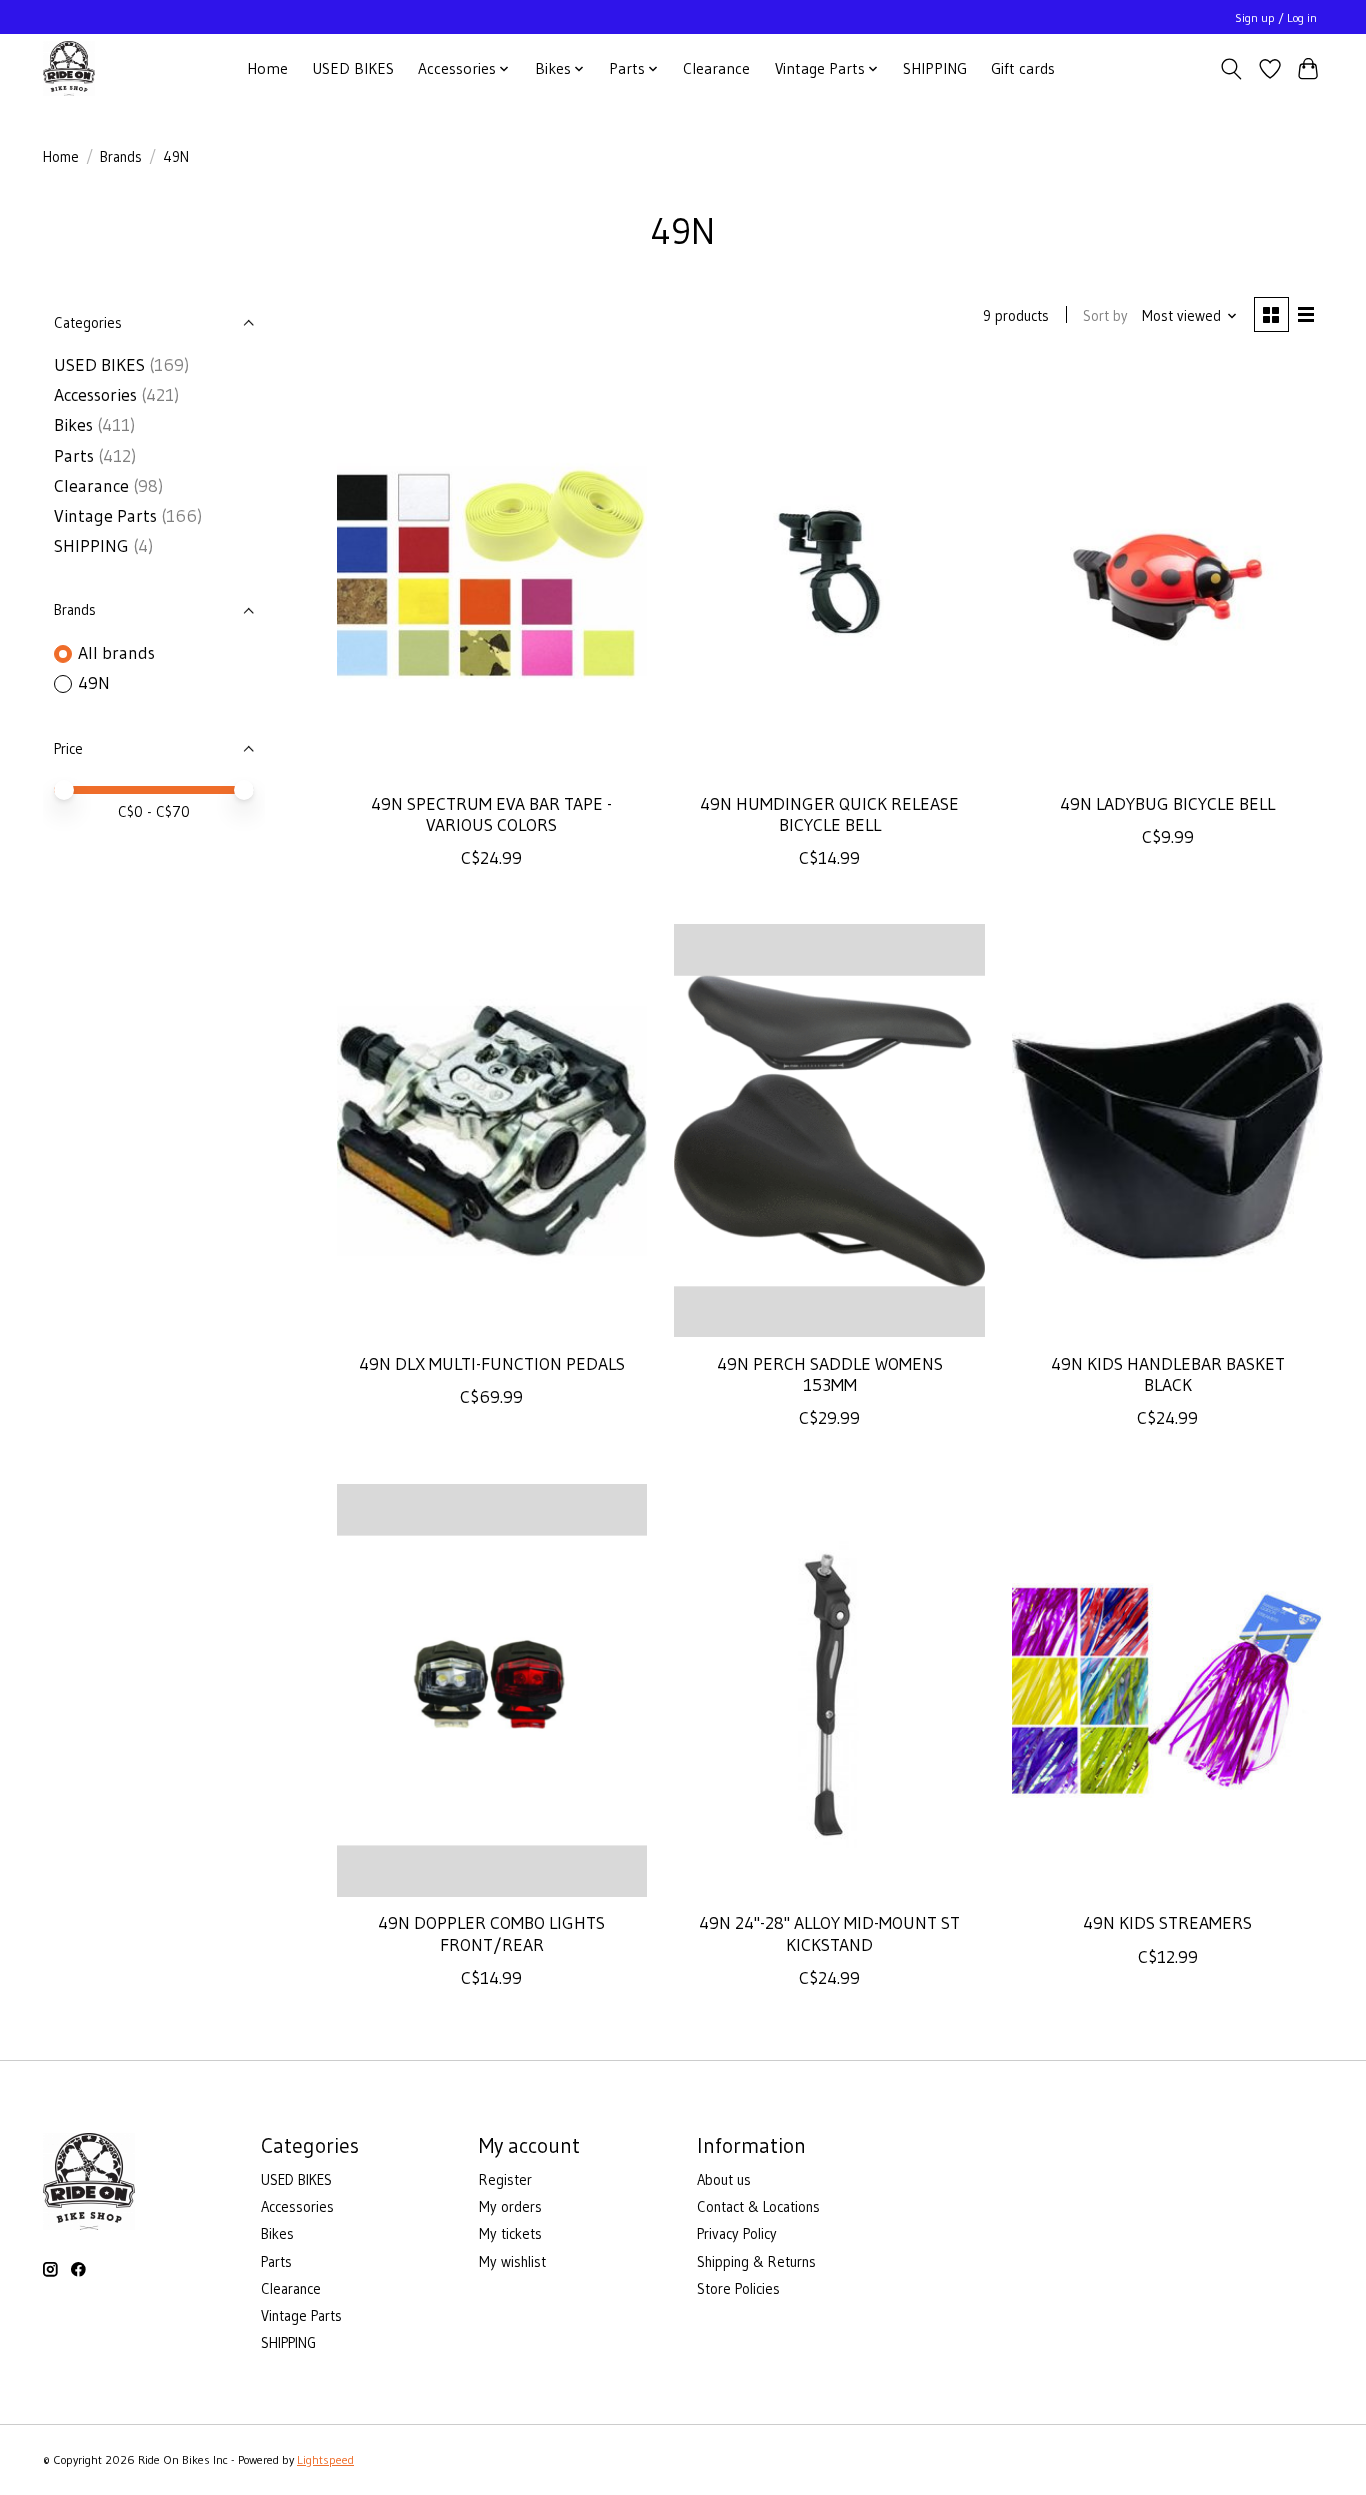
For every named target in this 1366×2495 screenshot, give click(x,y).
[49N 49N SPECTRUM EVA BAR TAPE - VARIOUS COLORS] (492, 571)
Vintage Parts (105, 516)
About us (724, 2180)
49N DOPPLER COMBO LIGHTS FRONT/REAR (491, 1933)
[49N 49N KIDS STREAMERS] (1167, 1690)
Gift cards (1023, 68)
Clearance (716, 68)
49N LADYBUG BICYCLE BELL (1167, 804)
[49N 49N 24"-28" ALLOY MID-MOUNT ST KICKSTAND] (829, 1690)
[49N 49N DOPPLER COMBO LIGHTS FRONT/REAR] (492, 1690)
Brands (121, 157)
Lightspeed (325, 2459)
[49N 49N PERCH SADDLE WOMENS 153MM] (829, 1130)
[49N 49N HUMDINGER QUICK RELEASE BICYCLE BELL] (829, 571)
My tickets (510, 2234)
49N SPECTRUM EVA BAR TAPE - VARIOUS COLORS (491, 814)
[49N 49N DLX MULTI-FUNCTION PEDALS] (492, 1130)
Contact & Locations (758, 2207)
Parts (74, 456)
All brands (116, 653)
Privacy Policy (737, 2234)
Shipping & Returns (756, 2262)
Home (267, 68)
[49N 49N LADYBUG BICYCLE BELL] (1167, 571)
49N (94, 683)
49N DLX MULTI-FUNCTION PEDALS (492, 1364)
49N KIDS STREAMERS (1167, 1923)
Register (505, 2180)
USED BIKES (353, 68)
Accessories (95, 395)
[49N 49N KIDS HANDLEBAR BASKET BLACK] (1167, 1130)
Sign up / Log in (1276, 17)
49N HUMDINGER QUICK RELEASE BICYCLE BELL (829, 814)
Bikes (73, 425)
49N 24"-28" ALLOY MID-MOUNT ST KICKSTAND (829, 1933)
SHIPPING (935, 68)
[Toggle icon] (1231, 69)
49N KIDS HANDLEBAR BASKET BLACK (1168, 1374)
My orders (510, 2207)
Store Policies (738, 2289)
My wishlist (512, 2262)
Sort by (1105, 316)
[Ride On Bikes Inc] (69, 68)
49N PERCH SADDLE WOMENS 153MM (830, 1374)
